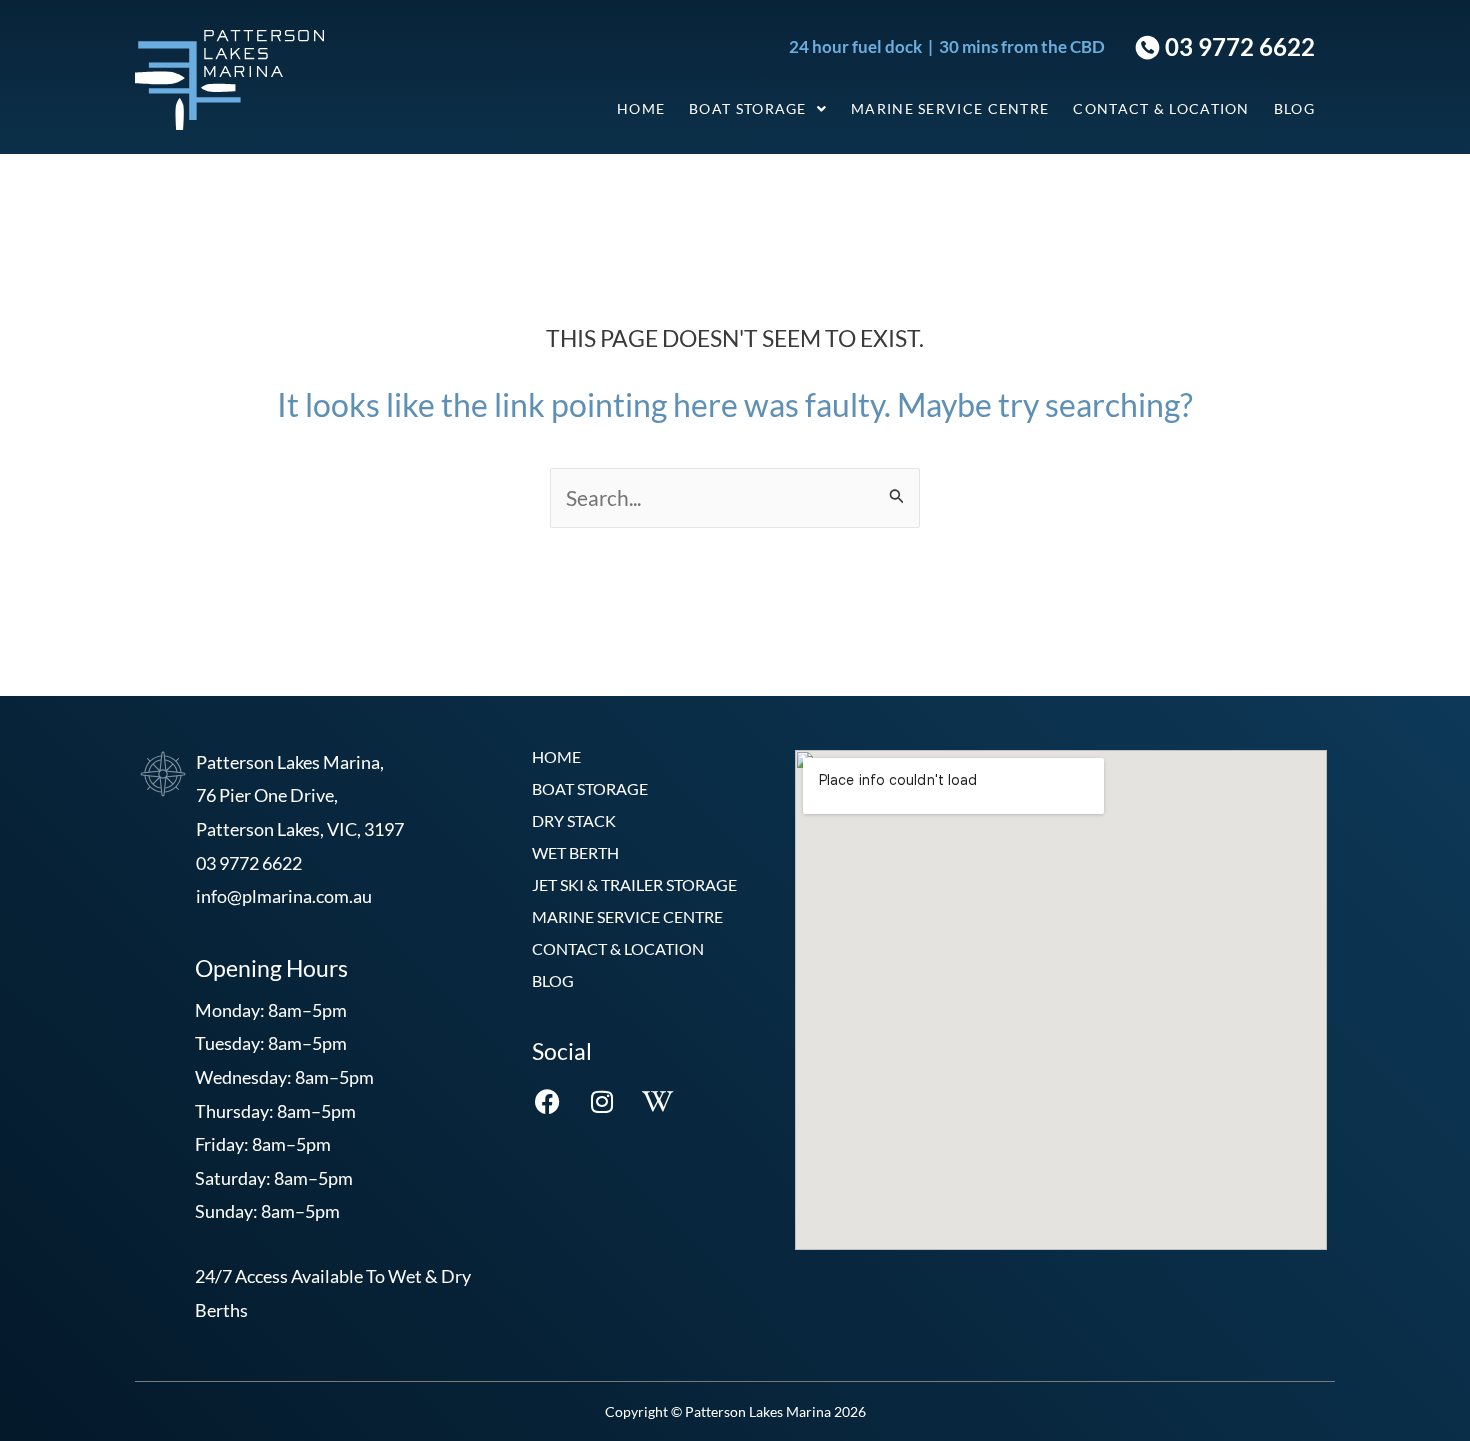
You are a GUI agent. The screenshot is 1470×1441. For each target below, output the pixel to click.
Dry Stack (574, 820)
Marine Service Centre (950, 108)
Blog (1294, 108)
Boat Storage (748, 108)
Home (641, 108)
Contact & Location (1161, 108)
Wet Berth (575, 852)
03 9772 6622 (1237, 46)
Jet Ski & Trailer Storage (634, 884)
